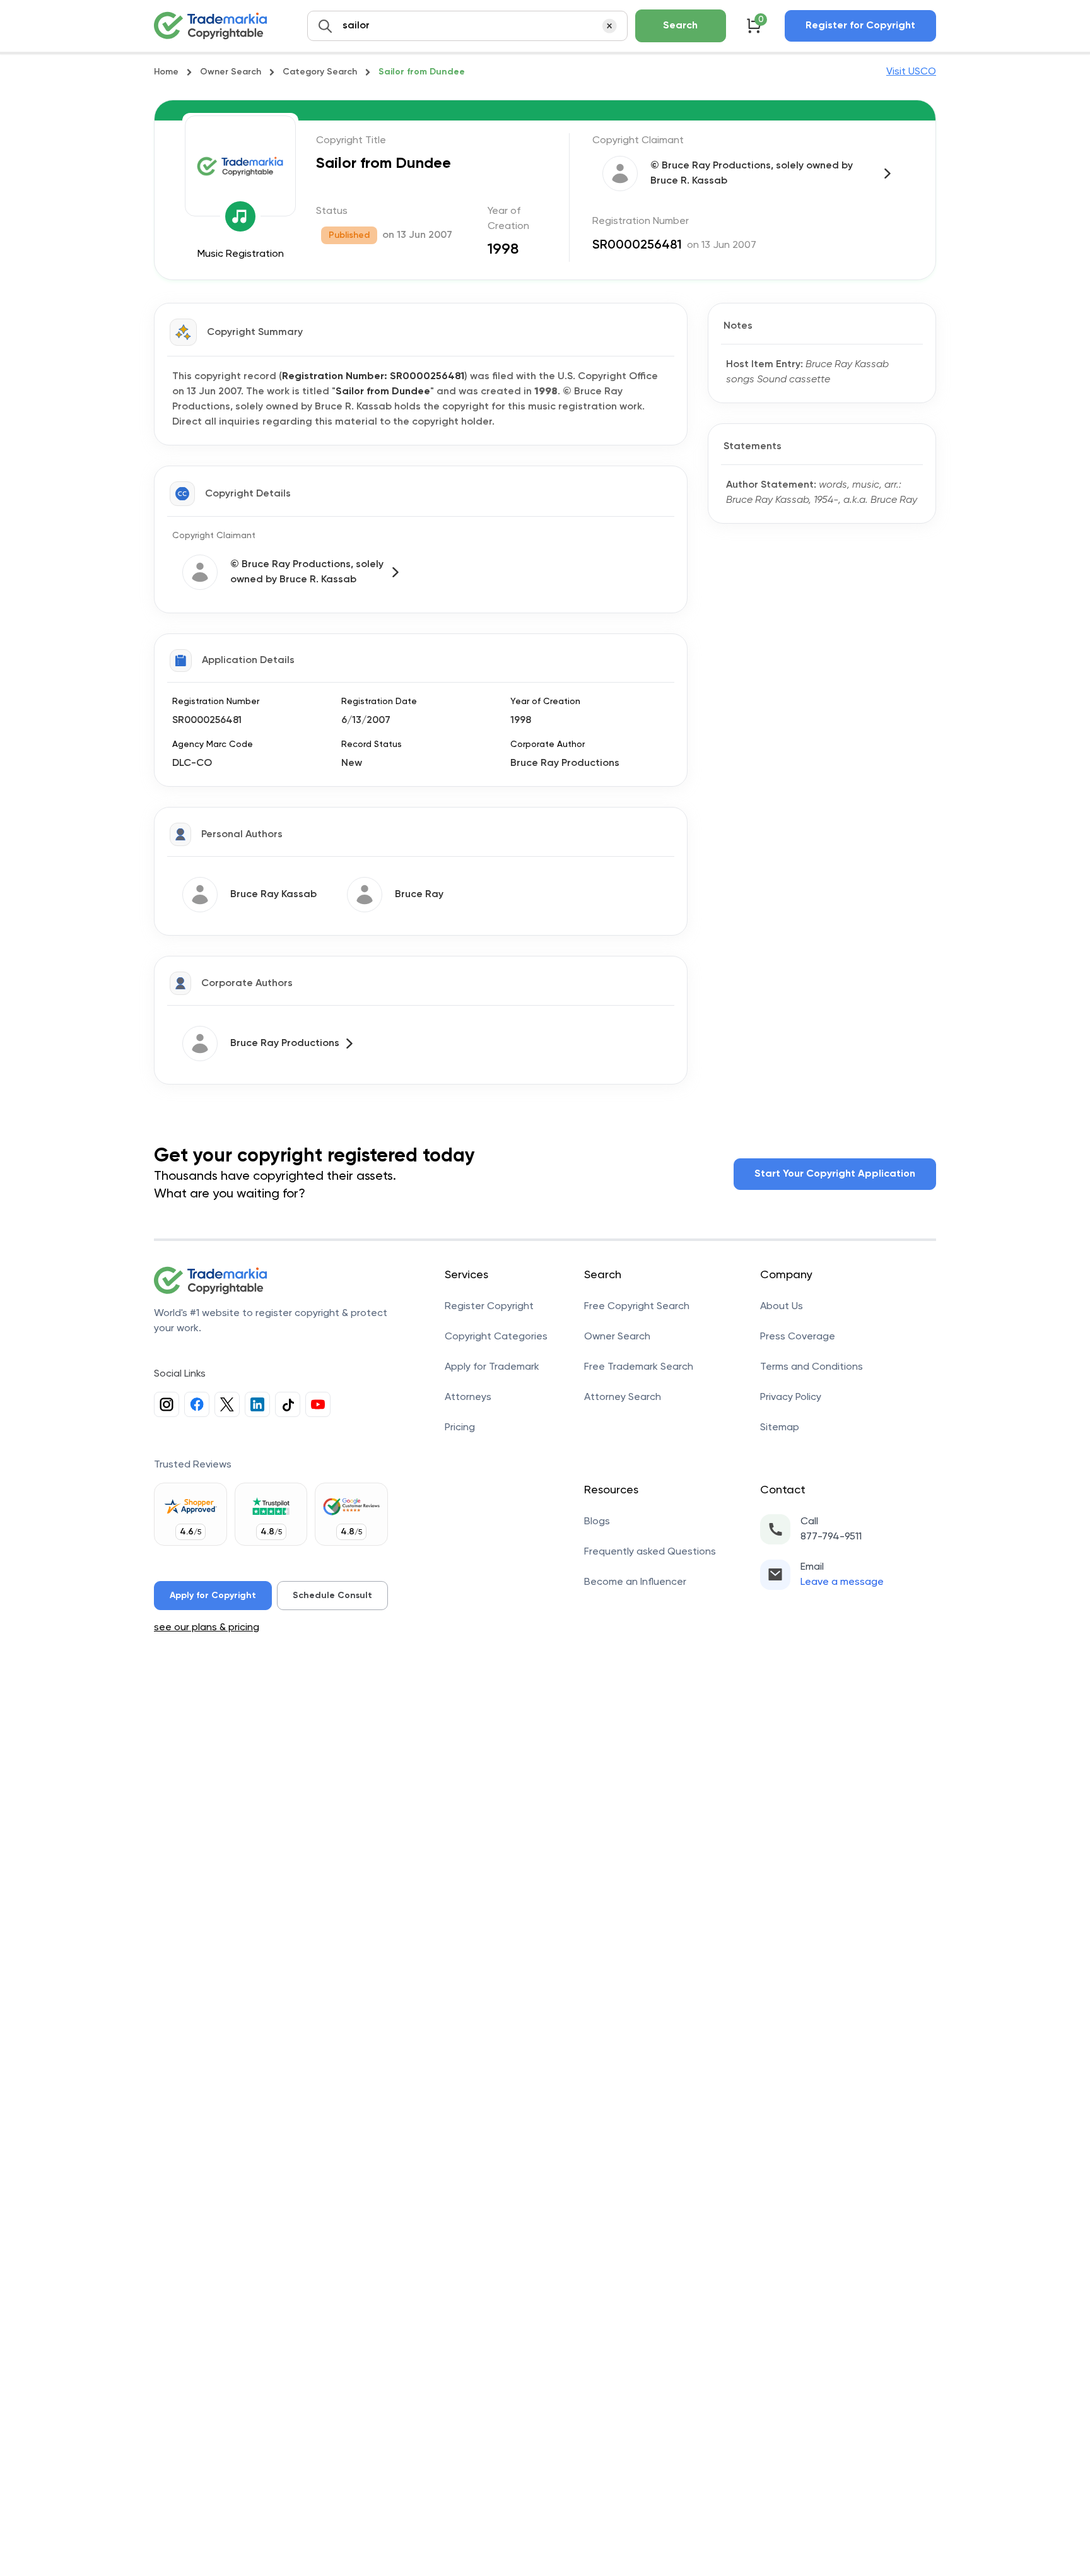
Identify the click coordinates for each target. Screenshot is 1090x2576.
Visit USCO (911, 72)
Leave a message (842, 1582)
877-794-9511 (831, 1537)
